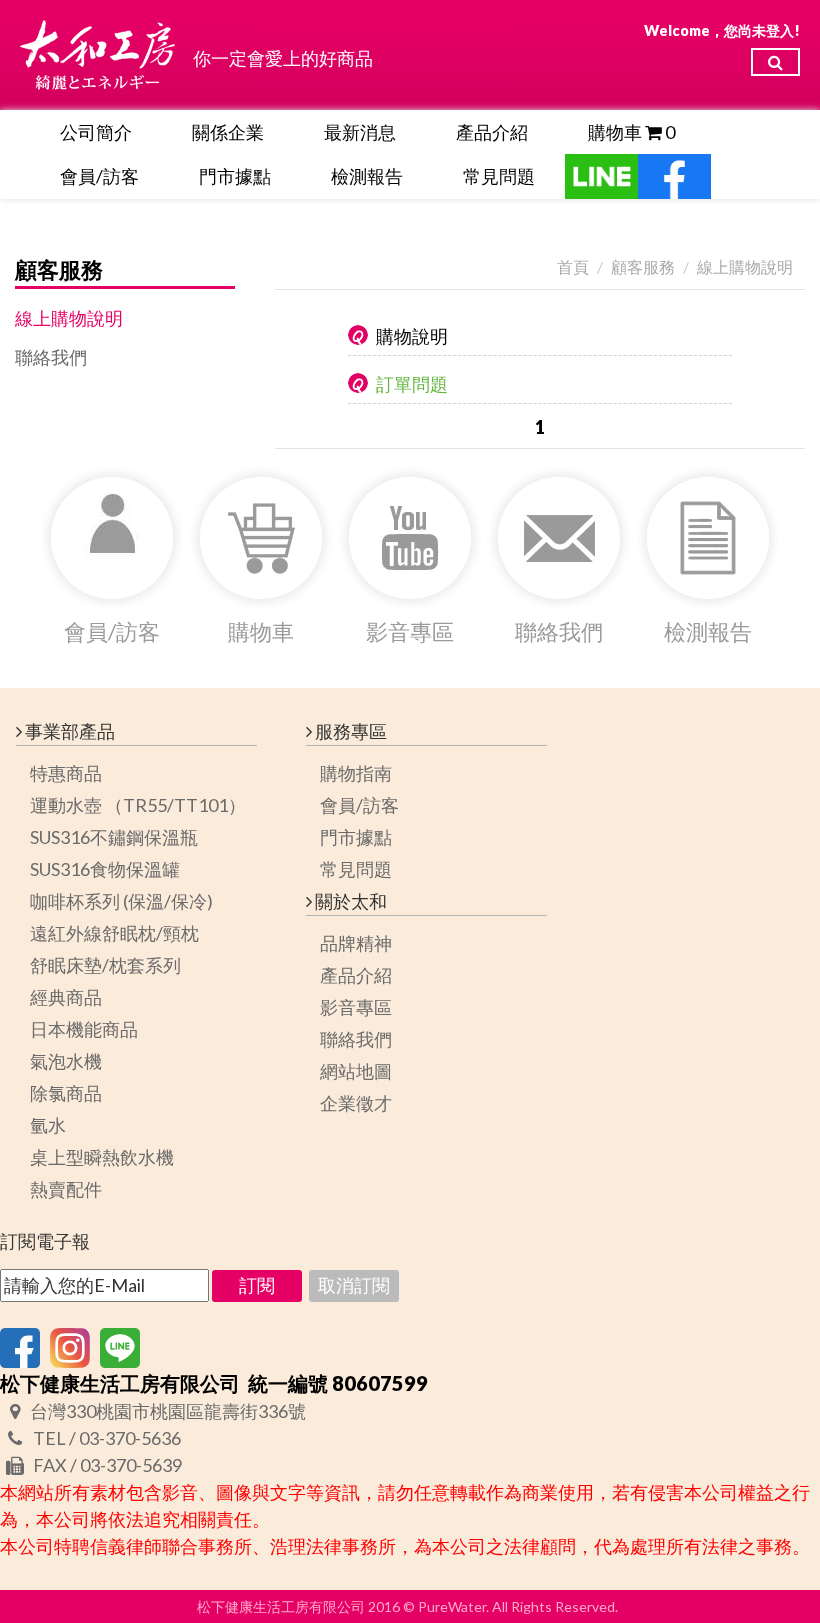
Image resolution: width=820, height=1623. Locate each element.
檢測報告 (367, 176)
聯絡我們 (51, 357)
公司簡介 (96, 132)
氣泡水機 (66, 1061)
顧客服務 (643, 266)
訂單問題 (412, 384)
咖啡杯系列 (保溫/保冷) (121, 901)
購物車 (631, 132)
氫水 (48, 1125)
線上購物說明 (69, 318)
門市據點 (235, 176)
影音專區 (356, 1007)
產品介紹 (492, 132)
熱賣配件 (66, 1189)
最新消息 (360, 132)
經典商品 (66, 997)
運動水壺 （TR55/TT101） (138, 805)
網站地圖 (356, 1071)
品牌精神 (356, 943)
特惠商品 (66, 773)
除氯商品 (66, 1093)
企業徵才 (356, 1103)
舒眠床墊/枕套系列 (105, 965)
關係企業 (228, 132)
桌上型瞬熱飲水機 (102, 1157)
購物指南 (356, 773)
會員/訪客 (99, 176)
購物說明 (412, 336)
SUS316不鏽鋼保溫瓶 (114, 837)
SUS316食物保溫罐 (105, 869)
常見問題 (499, 176)
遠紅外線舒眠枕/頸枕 (114, 933)
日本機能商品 (84, 1029)
